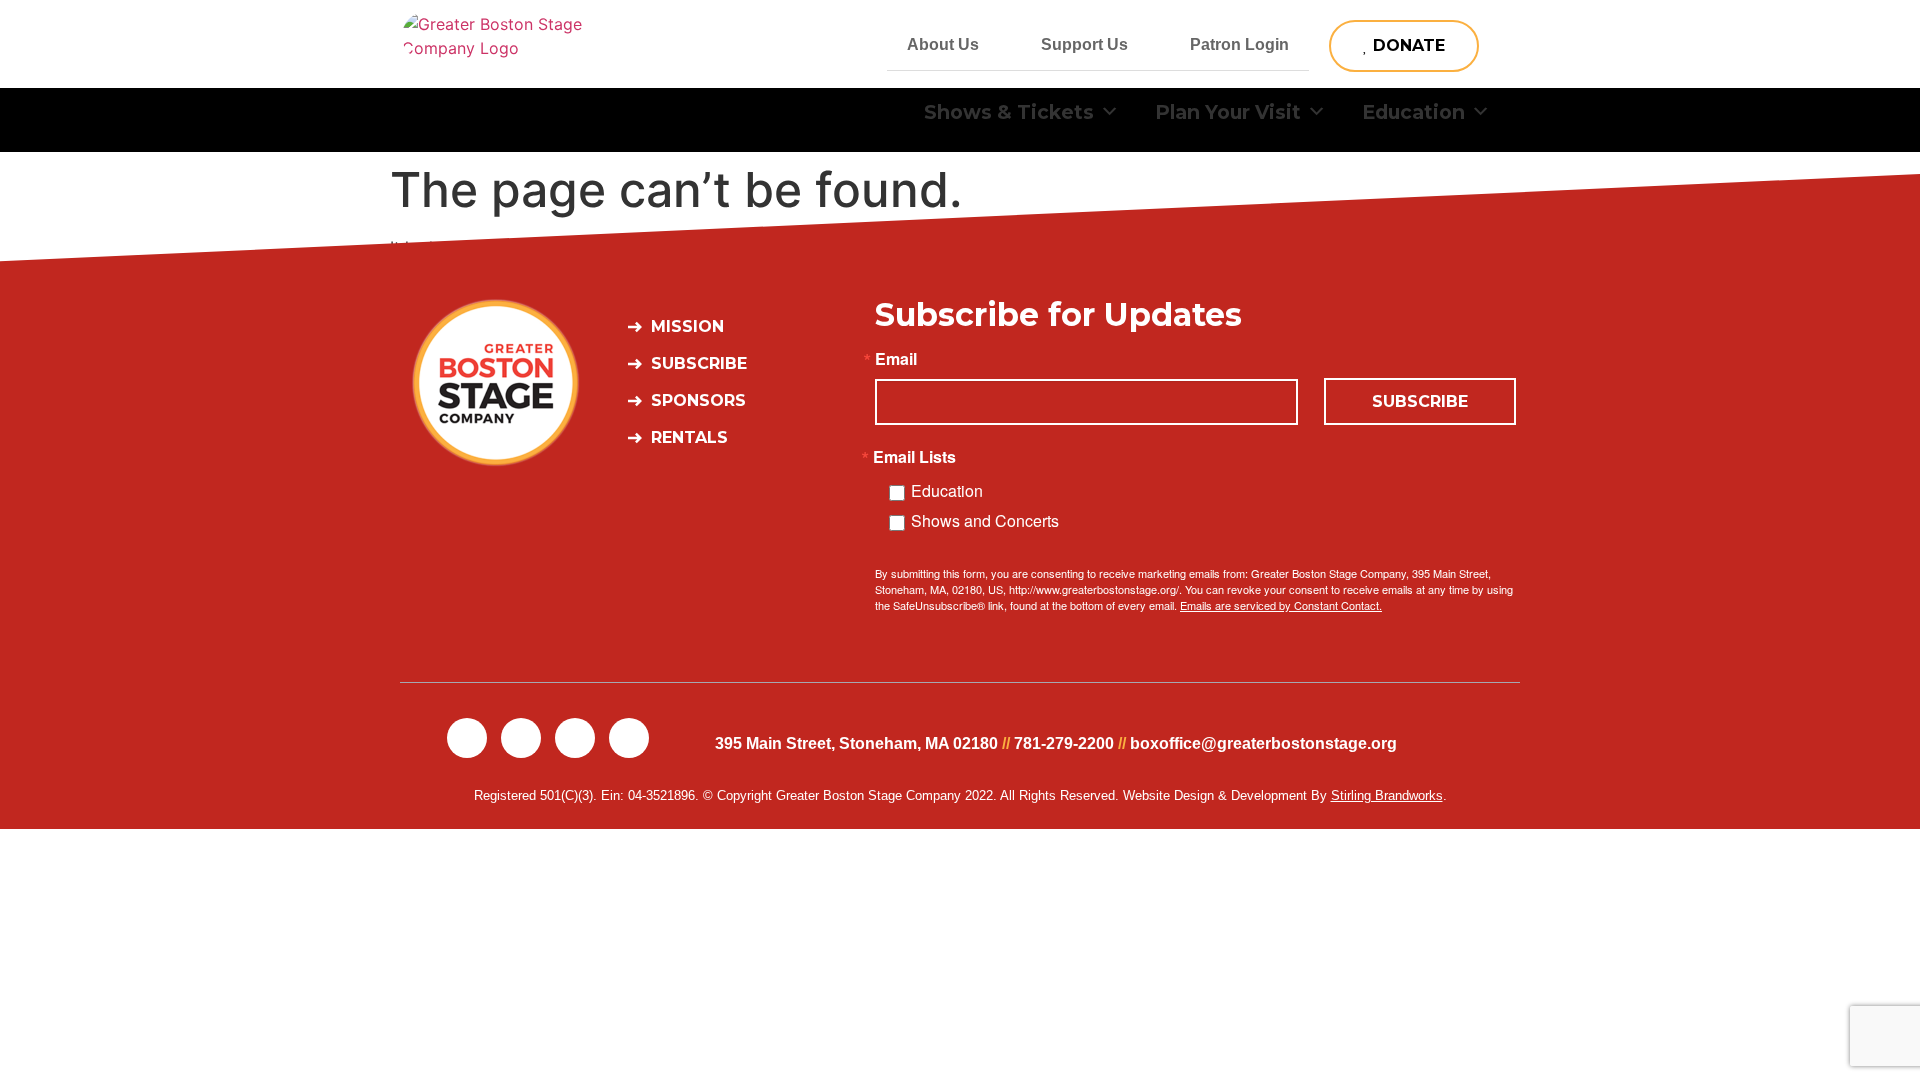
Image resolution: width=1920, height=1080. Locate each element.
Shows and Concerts (985, 520)
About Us (943, 44)
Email (896, 359)
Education (1413, 112)
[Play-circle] (629, 738)
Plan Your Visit (1228, 112)
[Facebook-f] (467, 738)
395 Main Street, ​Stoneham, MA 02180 (856, 743)
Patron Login (1239, 44)
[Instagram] (575, 738)
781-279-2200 (1064, 743)
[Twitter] (521, 738)
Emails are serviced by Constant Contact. (1281, 605)
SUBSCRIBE (1420, 401)
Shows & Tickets (1009, 112)
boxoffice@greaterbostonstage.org (1263, 743)
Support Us (1084, 44)
